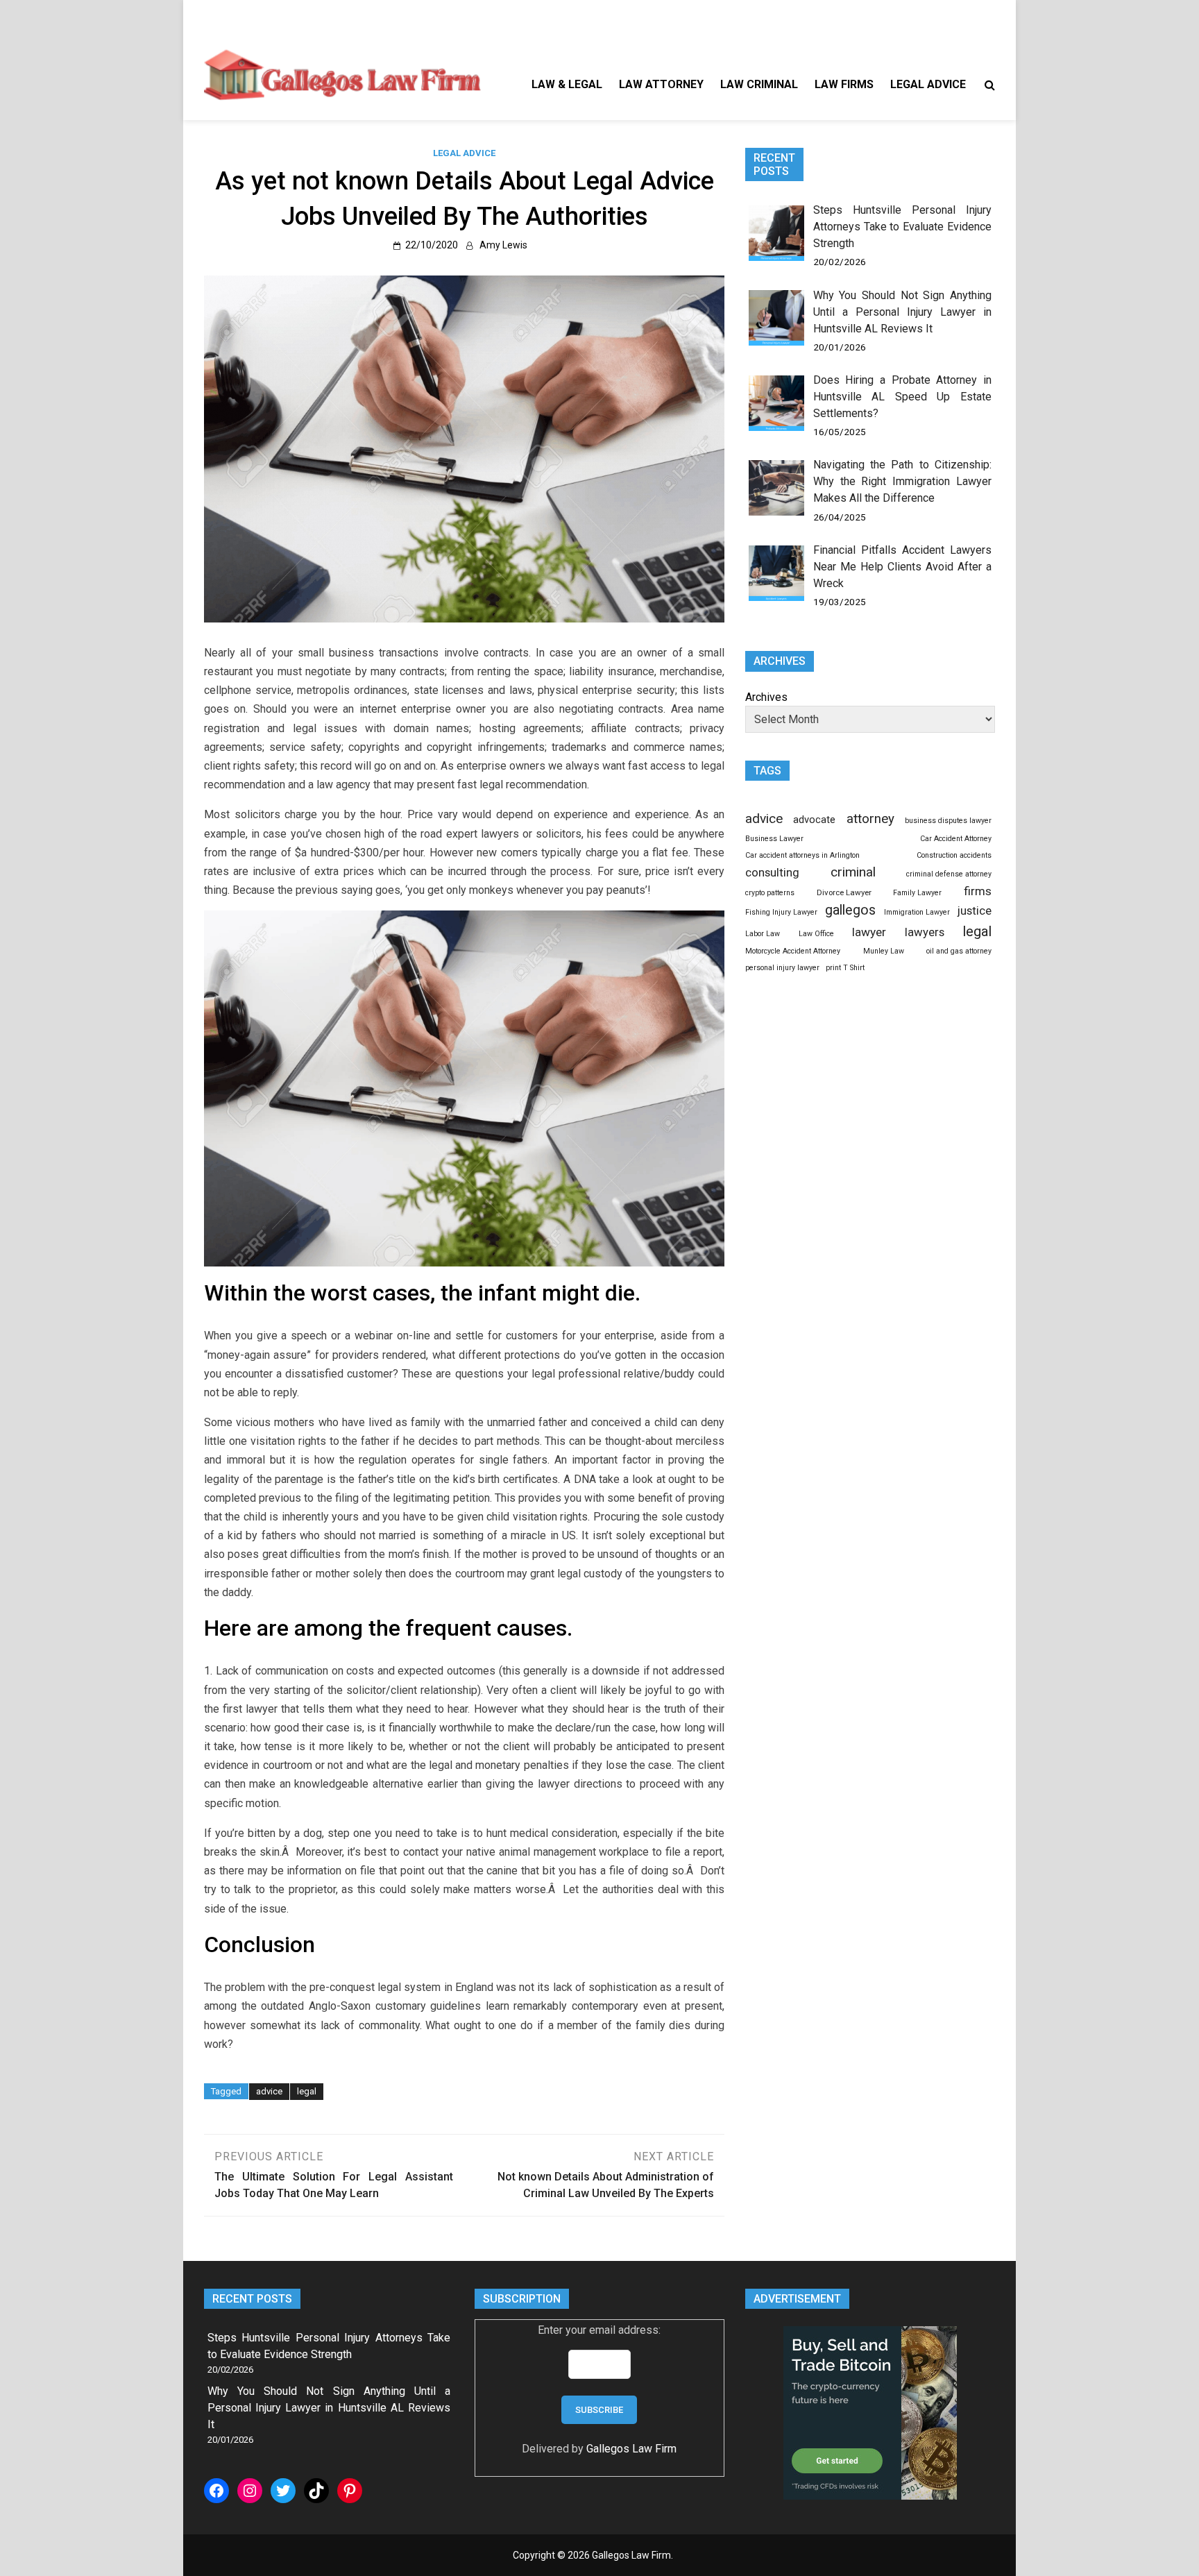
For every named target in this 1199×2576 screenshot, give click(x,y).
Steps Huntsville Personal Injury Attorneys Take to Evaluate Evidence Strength (902, 227)
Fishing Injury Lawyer (781, 912)
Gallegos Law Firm (631, 2449)
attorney (870, 819)
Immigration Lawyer (917, 912)
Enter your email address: (599, 2330)
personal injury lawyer (782, 968)
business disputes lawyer (948, 821)
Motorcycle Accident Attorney (793, 951)
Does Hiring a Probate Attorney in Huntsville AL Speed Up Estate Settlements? (902, 397)
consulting (772, 872)
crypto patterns (770, 893)
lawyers (925, 932)
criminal (853, 872)
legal (307, 2091)
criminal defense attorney (949, 874)
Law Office (816, 934)
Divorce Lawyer (844, 892)
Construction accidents (954, 855)
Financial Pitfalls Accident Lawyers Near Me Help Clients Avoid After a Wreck (902, 567)
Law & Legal (567, 84)
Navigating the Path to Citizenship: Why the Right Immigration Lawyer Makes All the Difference (902, 481)
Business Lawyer (774, 839)
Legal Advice (928, 84)
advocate (814, 820)
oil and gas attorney (959, 951)
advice (269, 2091)
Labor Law (763, 934)
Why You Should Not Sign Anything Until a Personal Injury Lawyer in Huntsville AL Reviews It (902, 312)
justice (975, 910)
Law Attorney (661, 84)
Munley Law (884, 951)
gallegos (850, 910)
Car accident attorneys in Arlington (802, 855)
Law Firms (844, 84)
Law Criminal (759, 84)
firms (978, 891)
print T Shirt (845, 968)
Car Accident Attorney (956, 839)
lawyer (869, 932)
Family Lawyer (917, 893)
